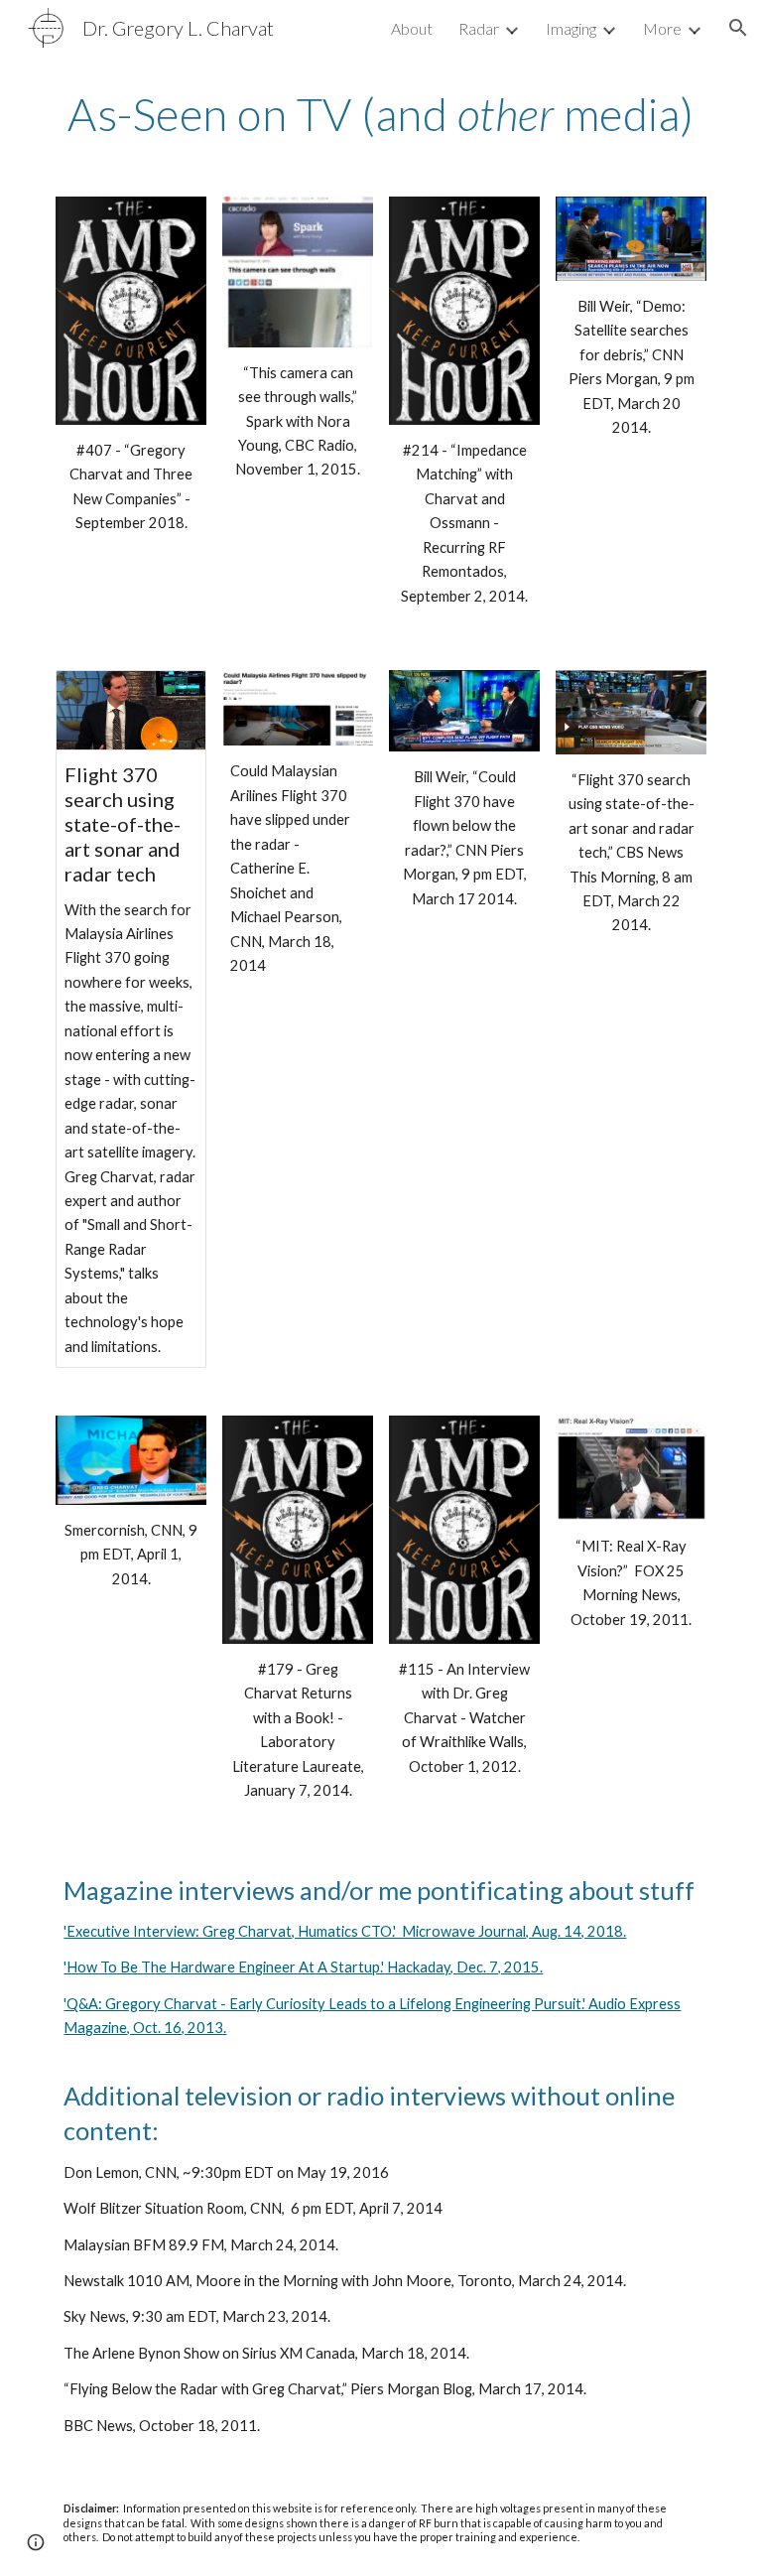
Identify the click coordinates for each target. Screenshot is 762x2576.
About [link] (412, 28)
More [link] (662, 28)
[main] (381, 114)
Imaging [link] (571, 28)
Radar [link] (479, 28)
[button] (738, 28)
